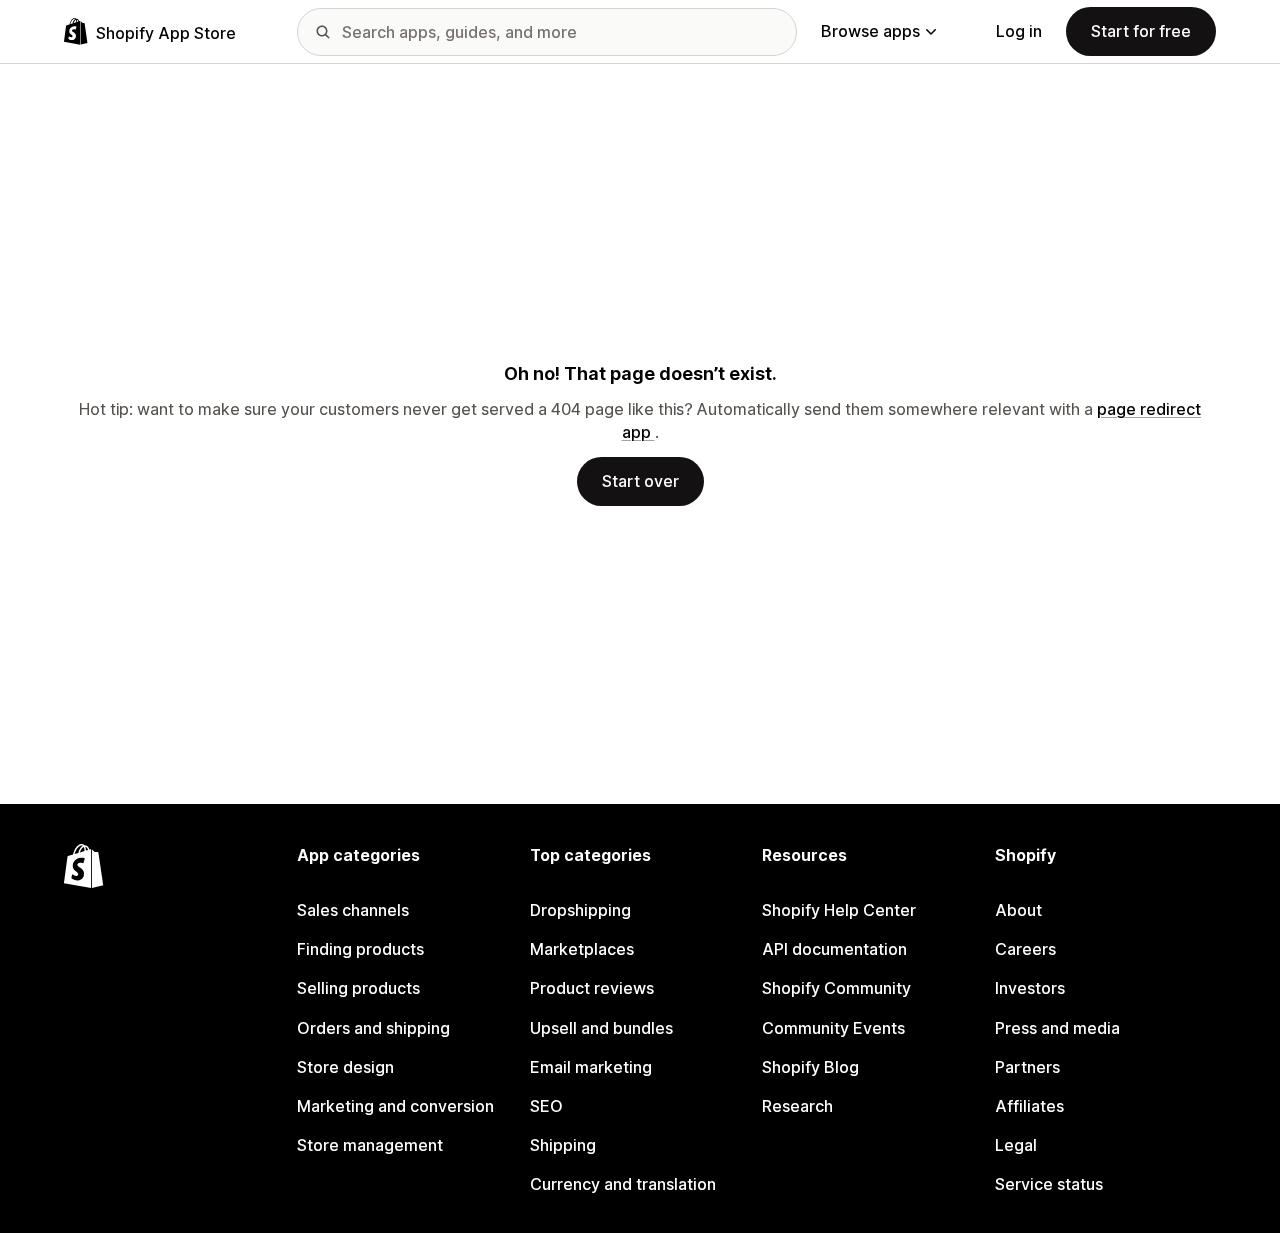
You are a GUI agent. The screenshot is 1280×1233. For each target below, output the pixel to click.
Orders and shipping (373, 1028)
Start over (640, 481)
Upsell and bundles (601, 1028)
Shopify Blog (810, 1067)
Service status (1049, 1184)
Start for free (1141, 31)
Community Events (833, 1028)
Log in (1019, 31)
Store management (370, 1145)
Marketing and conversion (395, 1106)
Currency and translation (623, 1184)
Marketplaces (582, 949)
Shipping (563, 1145)
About (1018, 910)
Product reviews (592, 988)
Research (797, 1106)
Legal (1016, 1145)
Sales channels (353, 910)
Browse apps (870, 31)
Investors (1030, 988)
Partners (1027, 1067)
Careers (1025, 949)
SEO (546, 1106)
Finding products (360, 949)
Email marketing (591, 1067)
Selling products (358, 988)
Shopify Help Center (839, 910)
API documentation (834, 949)
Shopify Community (836, 988)
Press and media (1057, 1028)
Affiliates (1029, 1106)
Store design (345, 1067)
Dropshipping (580, 910)
